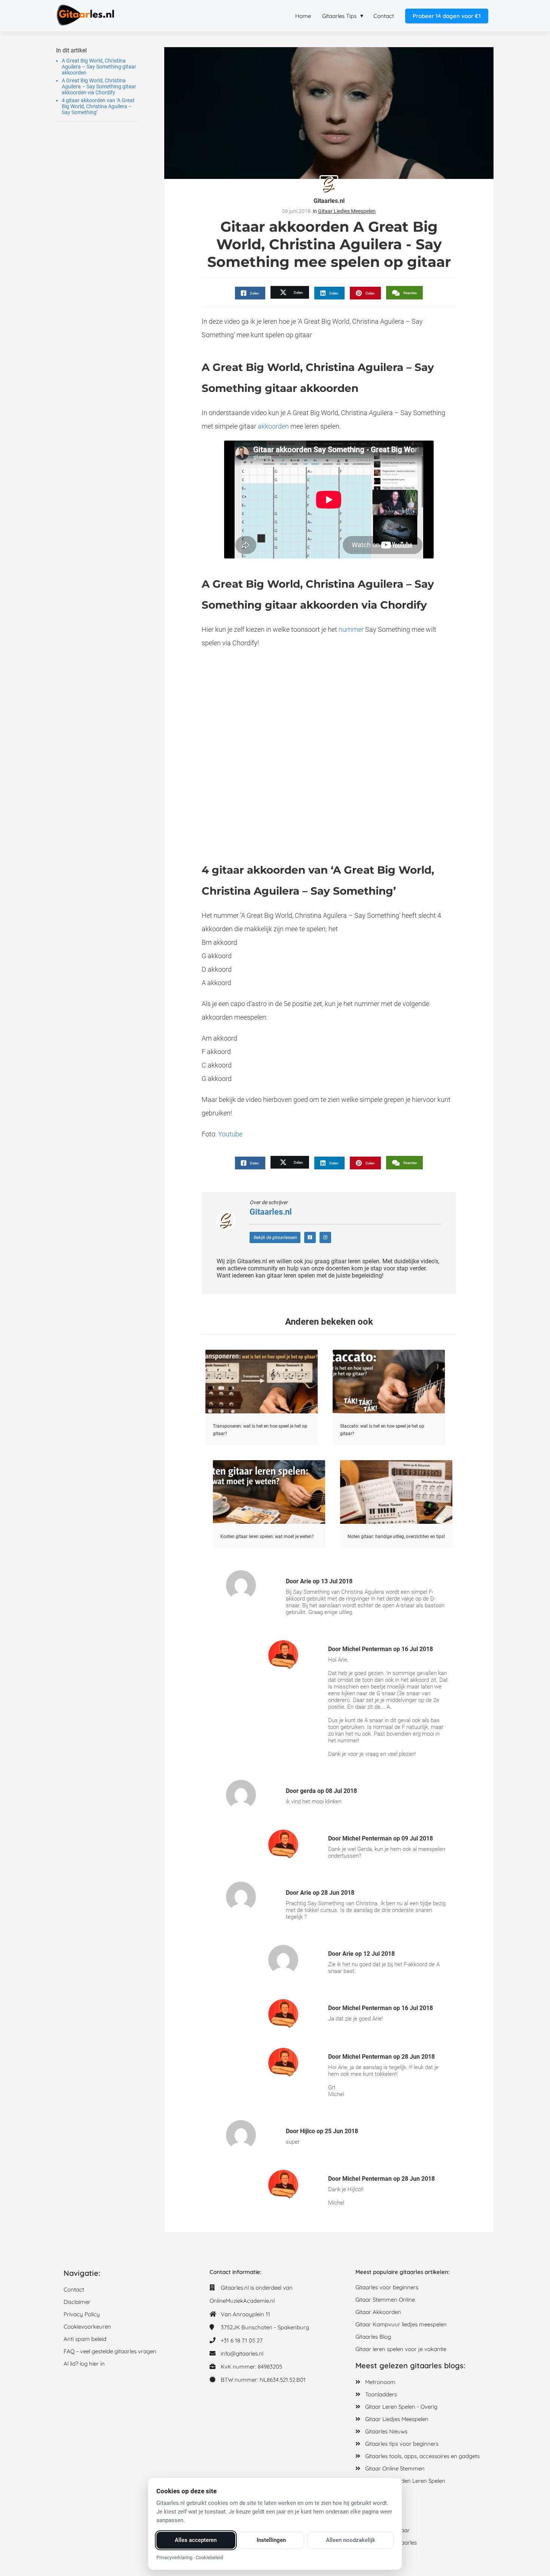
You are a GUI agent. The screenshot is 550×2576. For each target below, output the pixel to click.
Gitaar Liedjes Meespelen (347, 211)
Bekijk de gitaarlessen (275, 1237)
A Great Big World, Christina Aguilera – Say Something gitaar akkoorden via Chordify (99, 86)
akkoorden (273, 426)
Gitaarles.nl (329, 201)
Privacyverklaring (174, 2557)
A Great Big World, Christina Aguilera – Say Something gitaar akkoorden (99, 67)
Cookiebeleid (209, 2557)
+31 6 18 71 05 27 (242, 2340)
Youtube (230, 1134)
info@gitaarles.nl (242, 2353)
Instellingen (271, 2540)
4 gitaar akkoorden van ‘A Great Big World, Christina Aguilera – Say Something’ (98, 106)
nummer (351, 629)
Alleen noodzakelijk (351, 2540)
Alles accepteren (196, 2540)
